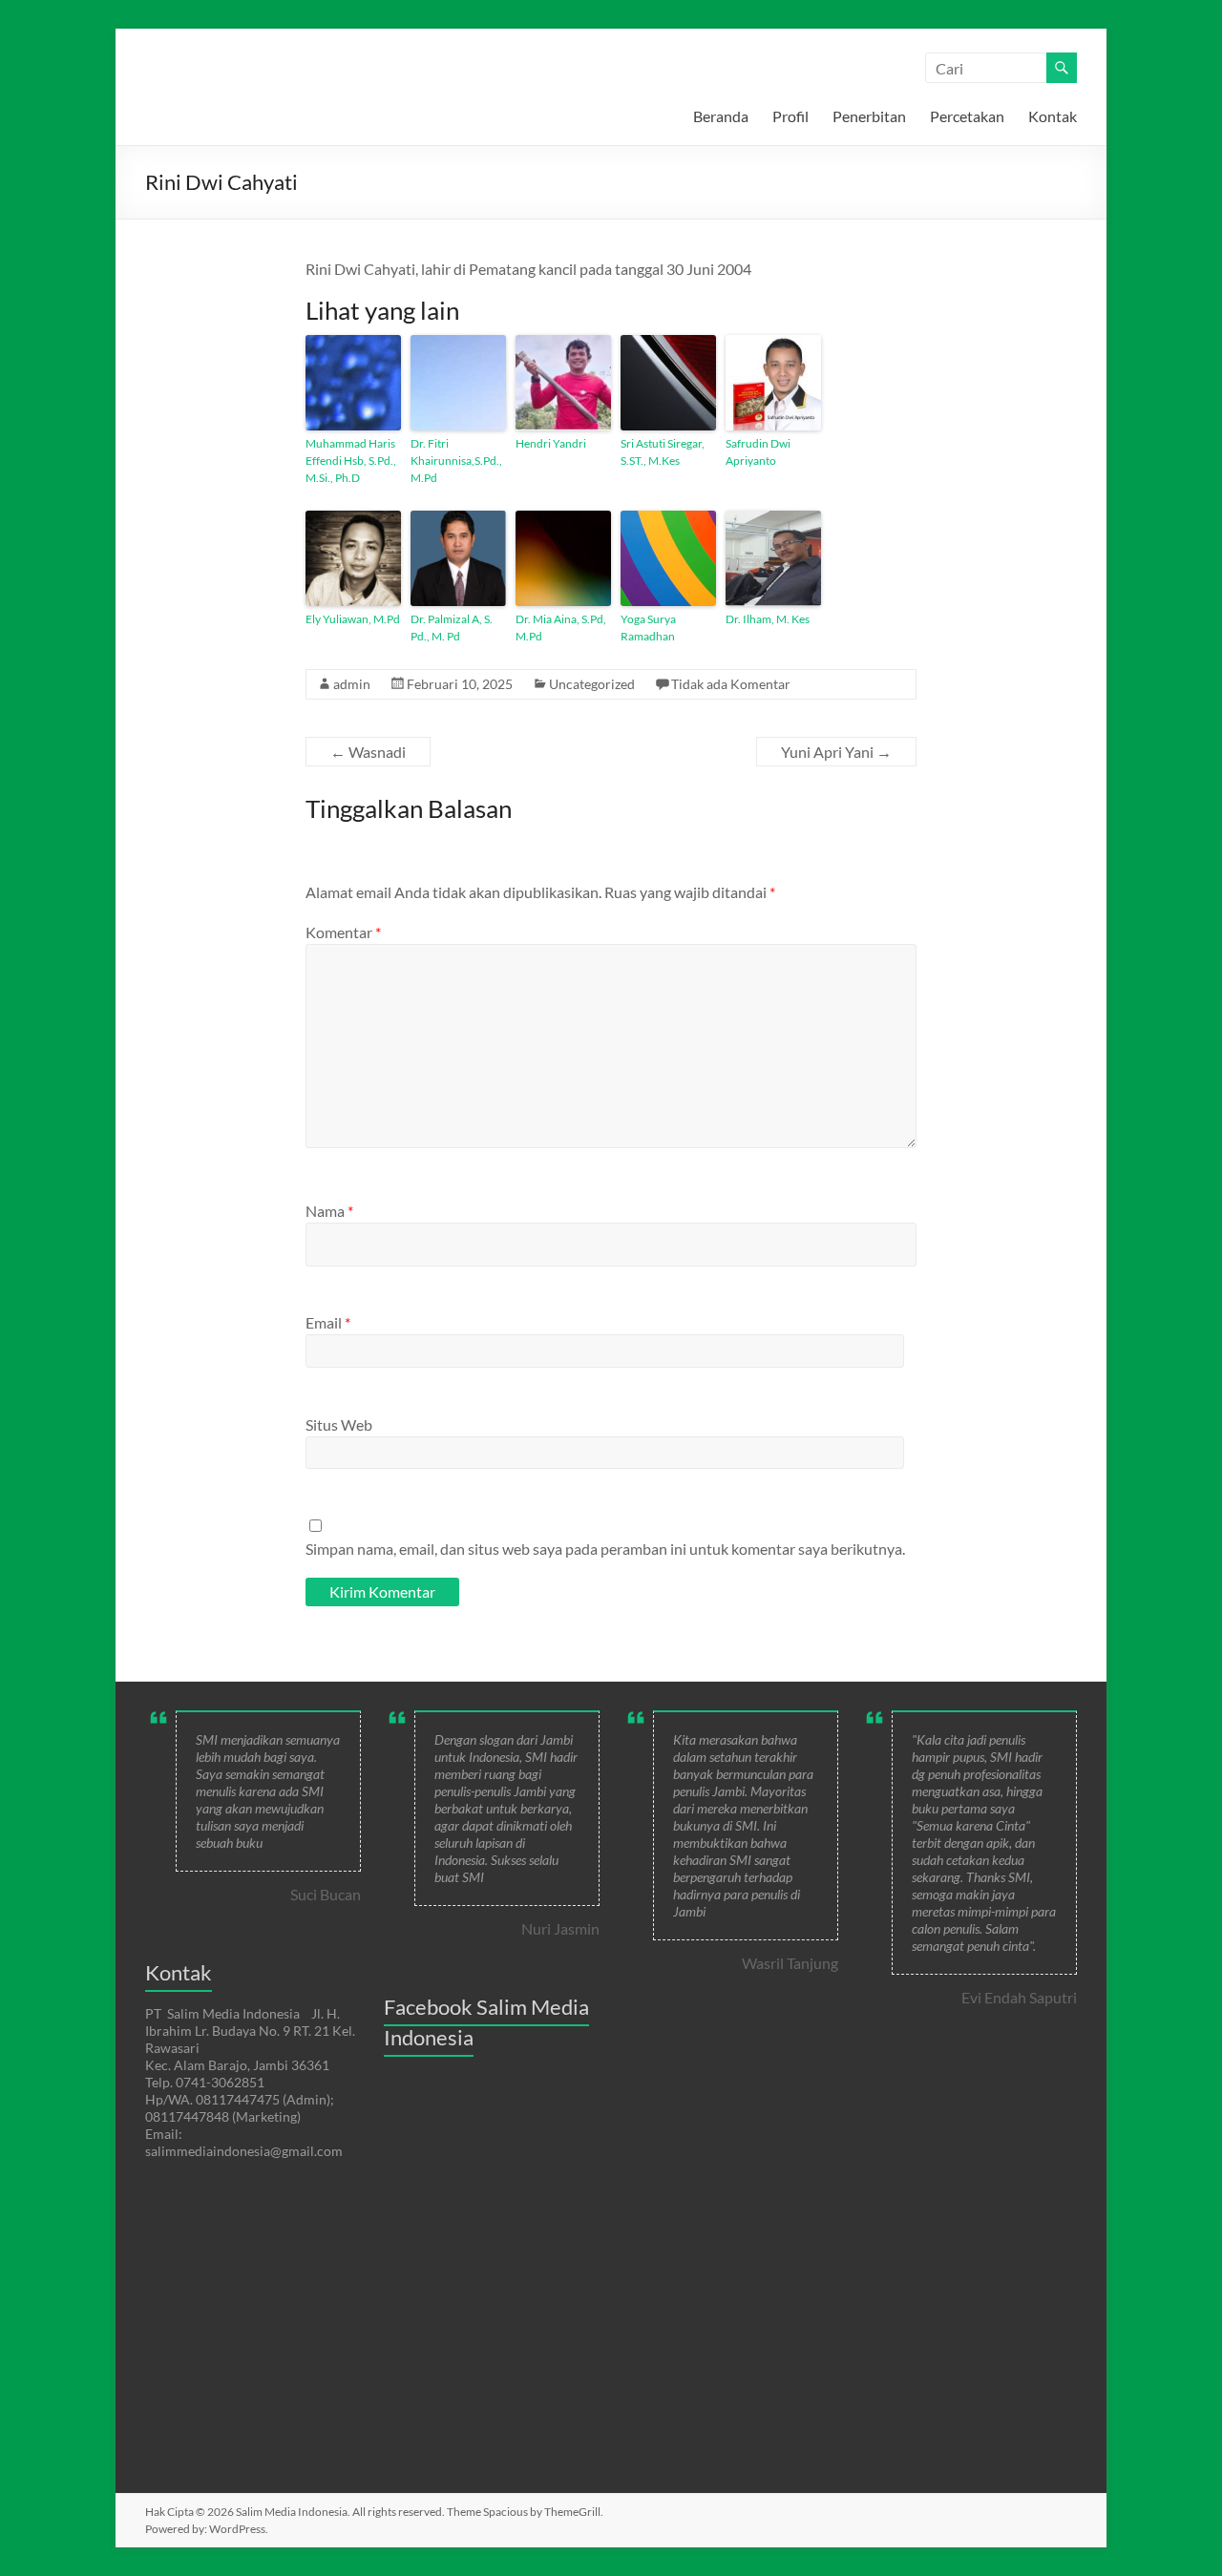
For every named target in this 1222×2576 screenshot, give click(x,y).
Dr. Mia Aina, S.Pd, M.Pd (561, 628)
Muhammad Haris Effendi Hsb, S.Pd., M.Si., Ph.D (351, 461)
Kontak (1053, 116)
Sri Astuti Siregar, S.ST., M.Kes (663, 452)
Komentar (343, 932)
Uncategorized (592, 684)
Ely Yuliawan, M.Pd (353, 619)
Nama (329, 1211)
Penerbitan (869, 116)
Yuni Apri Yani (836, 752)
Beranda (721, 116)
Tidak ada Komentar (731, 684)
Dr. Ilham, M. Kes (768, 619)
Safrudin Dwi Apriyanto (758, 452)
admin (352, 684)
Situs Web (339, 1424)
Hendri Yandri (551, 443)
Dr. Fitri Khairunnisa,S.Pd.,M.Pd (456, 461)
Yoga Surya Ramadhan (648, 628)
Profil (790, 116)
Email (328, 1322)
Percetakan (967, 116)
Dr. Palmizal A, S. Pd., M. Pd (452, 628)
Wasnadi (368, 752)
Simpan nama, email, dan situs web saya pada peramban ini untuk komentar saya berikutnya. (605, 1549)
